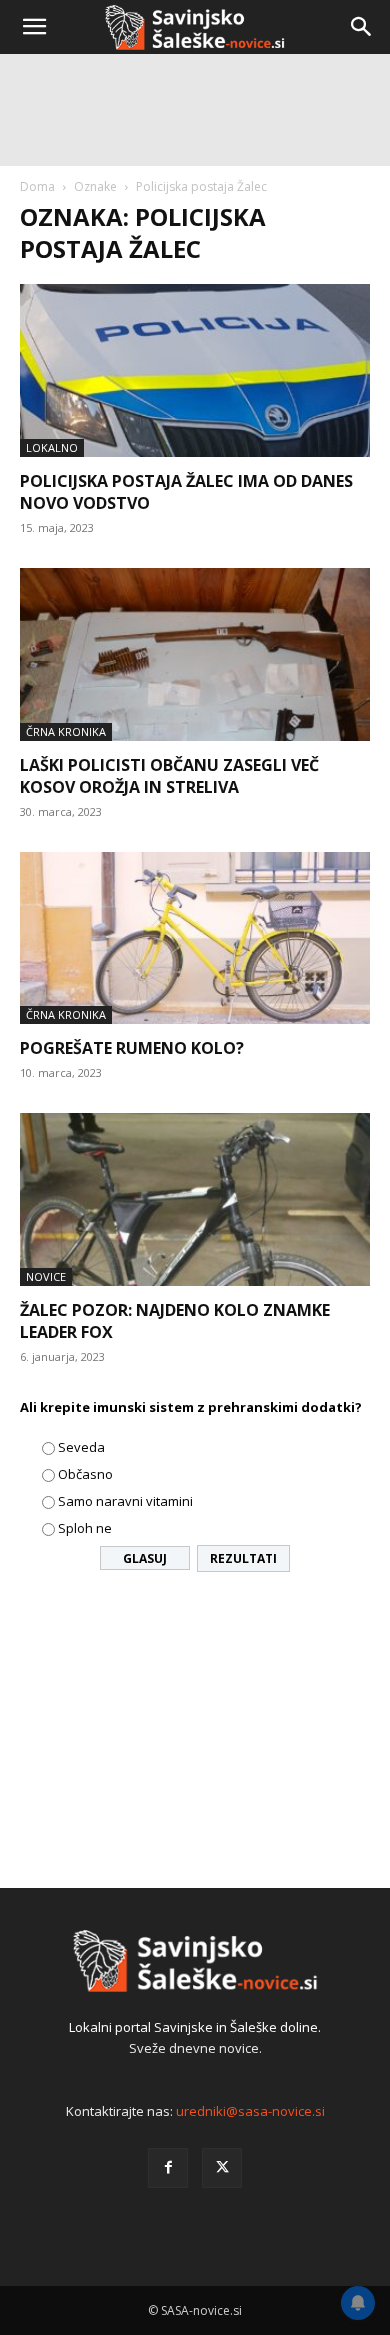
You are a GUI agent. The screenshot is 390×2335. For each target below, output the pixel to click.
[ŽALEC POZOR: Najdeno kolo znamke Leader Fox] (195, 1199)
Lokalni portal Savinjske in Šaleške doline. (195, 2027)
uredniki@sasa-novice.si (250, 2111)
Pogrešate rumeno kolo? (132, 1048)
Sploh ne (85, 1528)
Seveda (81, 1447)
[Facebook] (168, 2168)
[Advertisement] (195, 265)
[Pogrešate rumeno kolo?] (195, 938)
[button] (34, 27)
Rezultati (243, 1558)
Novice (46, 1276)
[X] (222, 2168)
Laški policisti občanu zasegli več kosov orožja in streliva (169, 776)
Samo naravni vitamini (125, 1501)
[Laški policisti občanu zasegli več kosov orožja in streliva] (195, 654)
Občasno (85, 1474)
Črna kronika (66, 731)
